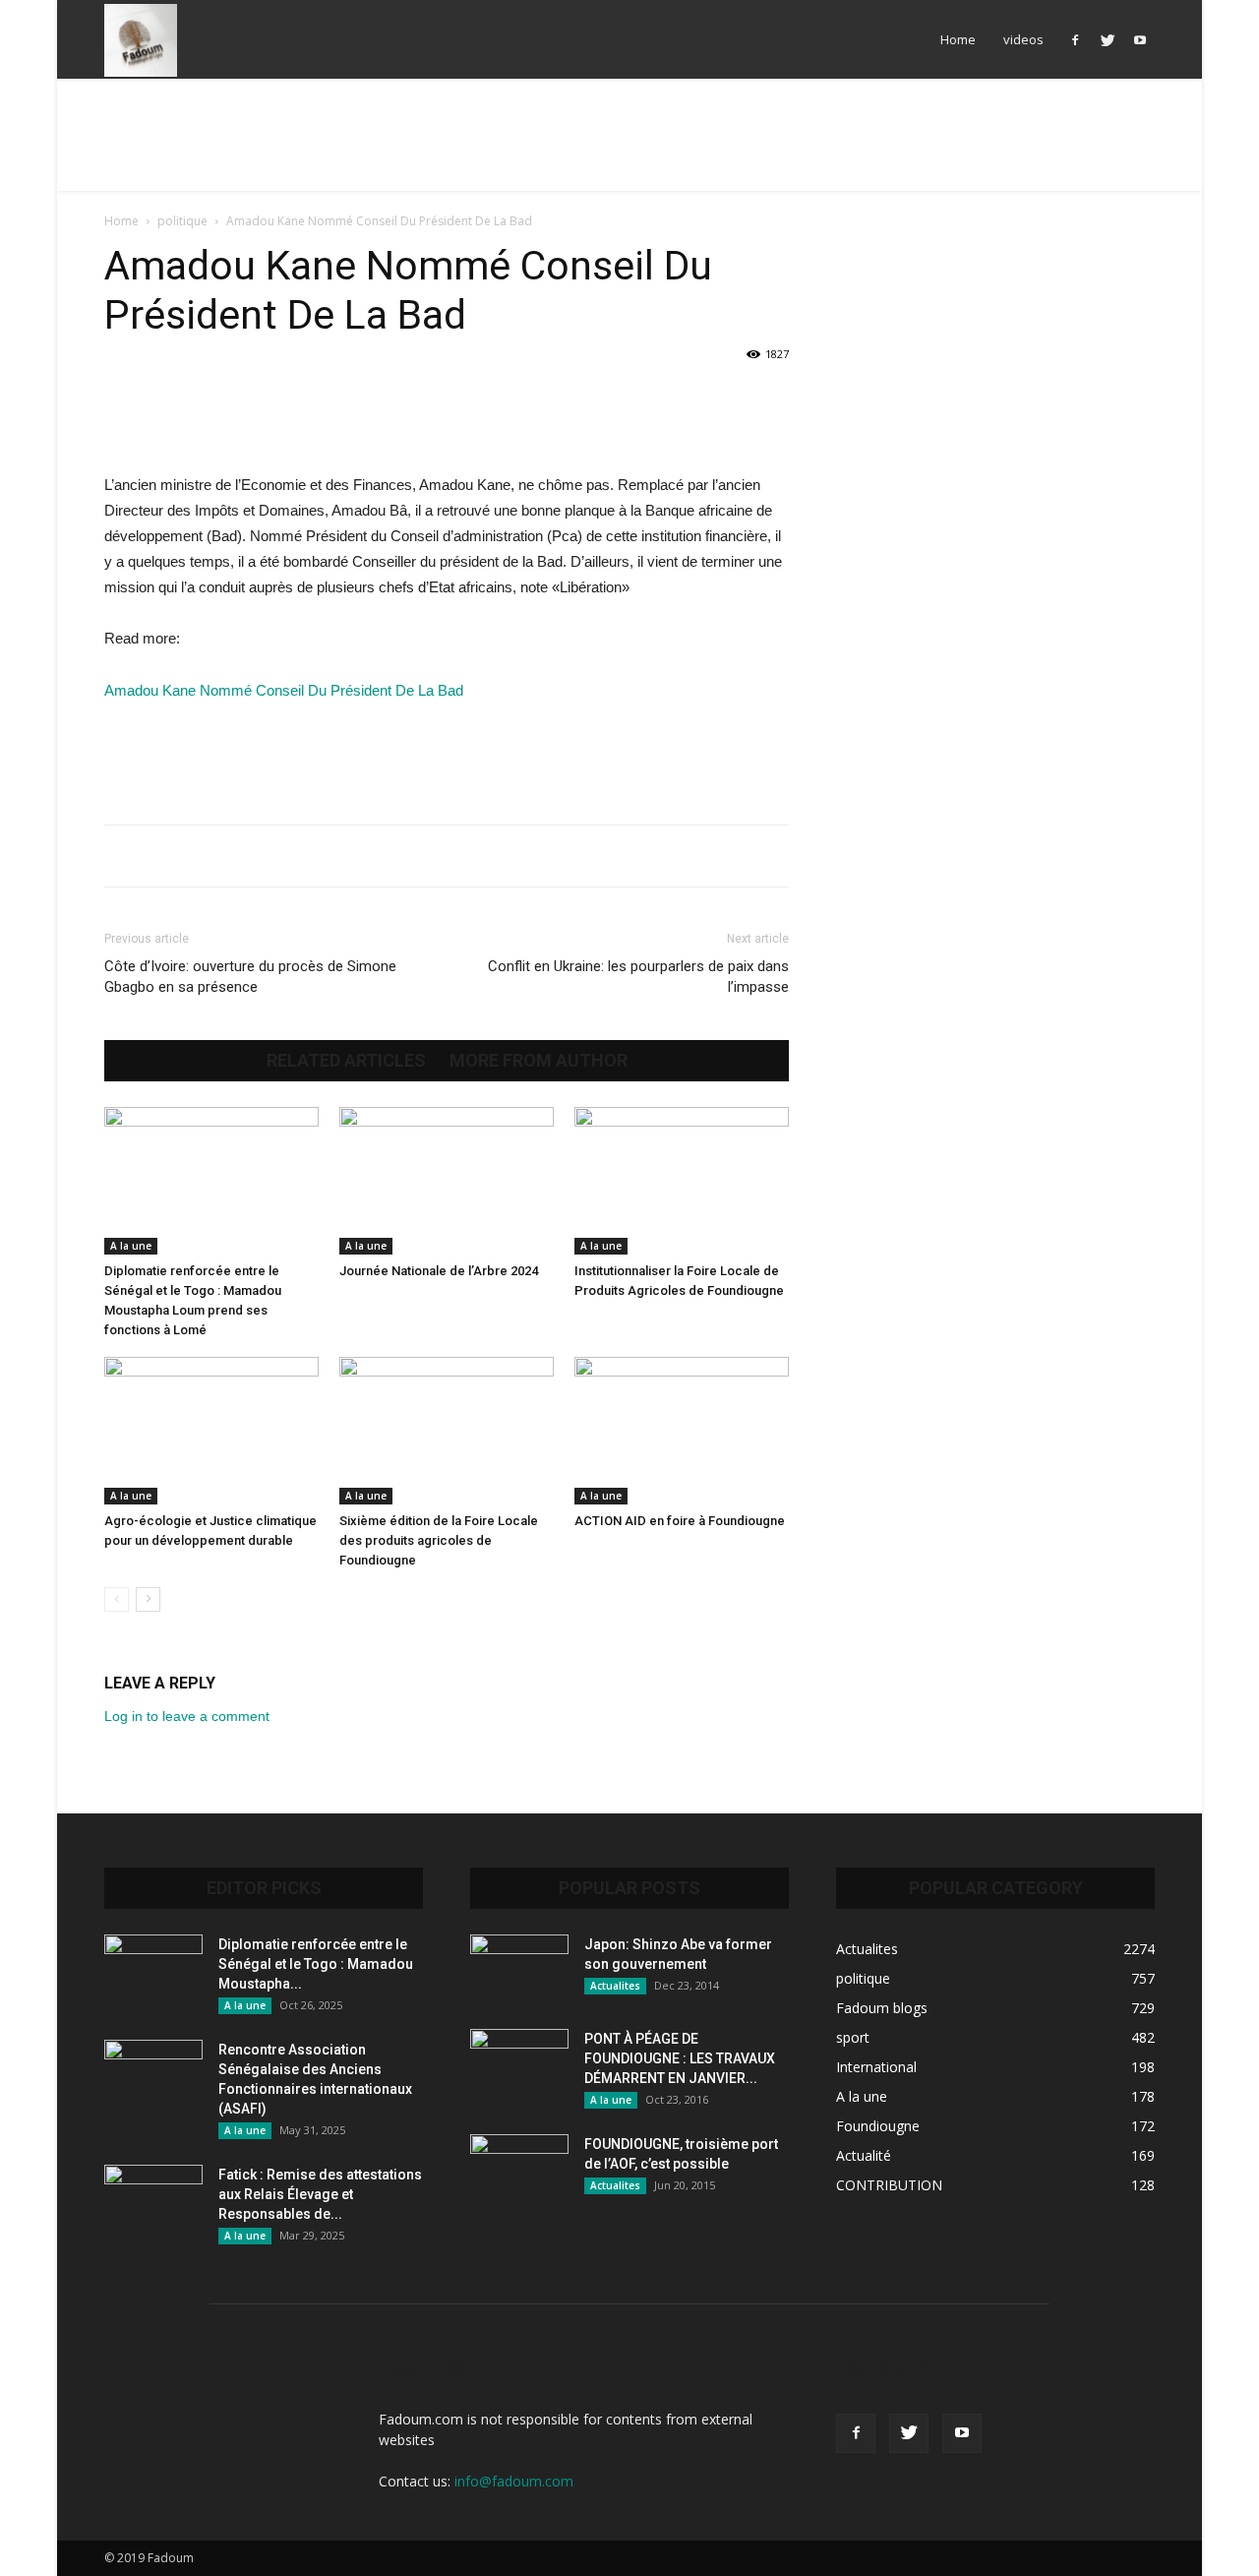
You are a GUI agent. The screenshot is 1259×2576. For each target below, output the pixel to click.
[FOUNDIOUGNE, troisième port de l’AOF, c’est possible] (519, 2169)
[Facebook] (1075, 39)
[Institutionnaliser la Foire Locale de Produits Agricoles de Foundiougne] (682, 1181)
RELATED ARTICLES (346, 1061)
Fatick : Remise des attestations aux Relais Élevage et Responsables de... (320, 2194)
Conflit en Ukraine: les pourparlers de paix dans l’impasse (638, 977)
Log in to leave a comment (187, 1716)
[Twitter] (1108, 39)
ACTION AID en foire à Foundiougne (680, 1521)
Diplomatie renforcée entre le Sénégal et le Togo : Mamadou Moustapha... (316, 1964)
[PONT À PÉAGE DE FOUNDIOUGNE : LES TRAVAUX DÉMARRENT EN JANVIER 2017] (519, 2063)
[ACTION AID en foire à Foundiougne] (682, 1431)
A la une (131, 1246)
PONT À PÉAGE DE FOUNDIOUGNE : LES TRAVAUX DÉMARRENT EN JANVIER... (680, 2058)
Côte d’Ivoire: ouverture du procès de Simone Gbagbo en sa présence (250, 977)
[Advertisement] (629, 147)
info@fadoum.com (514, 2481)
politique (182, 221)
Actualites (615, 1986)
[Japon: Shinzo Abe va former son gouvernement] (519, 1969)
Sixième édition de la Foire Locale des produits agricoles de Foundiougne (439, 1540)
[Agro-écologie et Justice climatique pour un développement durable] (211, 1431)
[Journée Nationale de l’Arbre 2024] (447, 1181)
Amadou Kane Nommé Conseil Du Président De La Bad (284, 690)
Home (958, 39)
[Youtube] (1140, 39)
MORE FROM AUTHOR (539, 1061)
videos (1023, 39)
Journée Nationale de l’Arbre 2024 (439, 1271)
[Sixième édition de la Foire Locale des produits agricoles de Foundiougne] (447, 1431)
